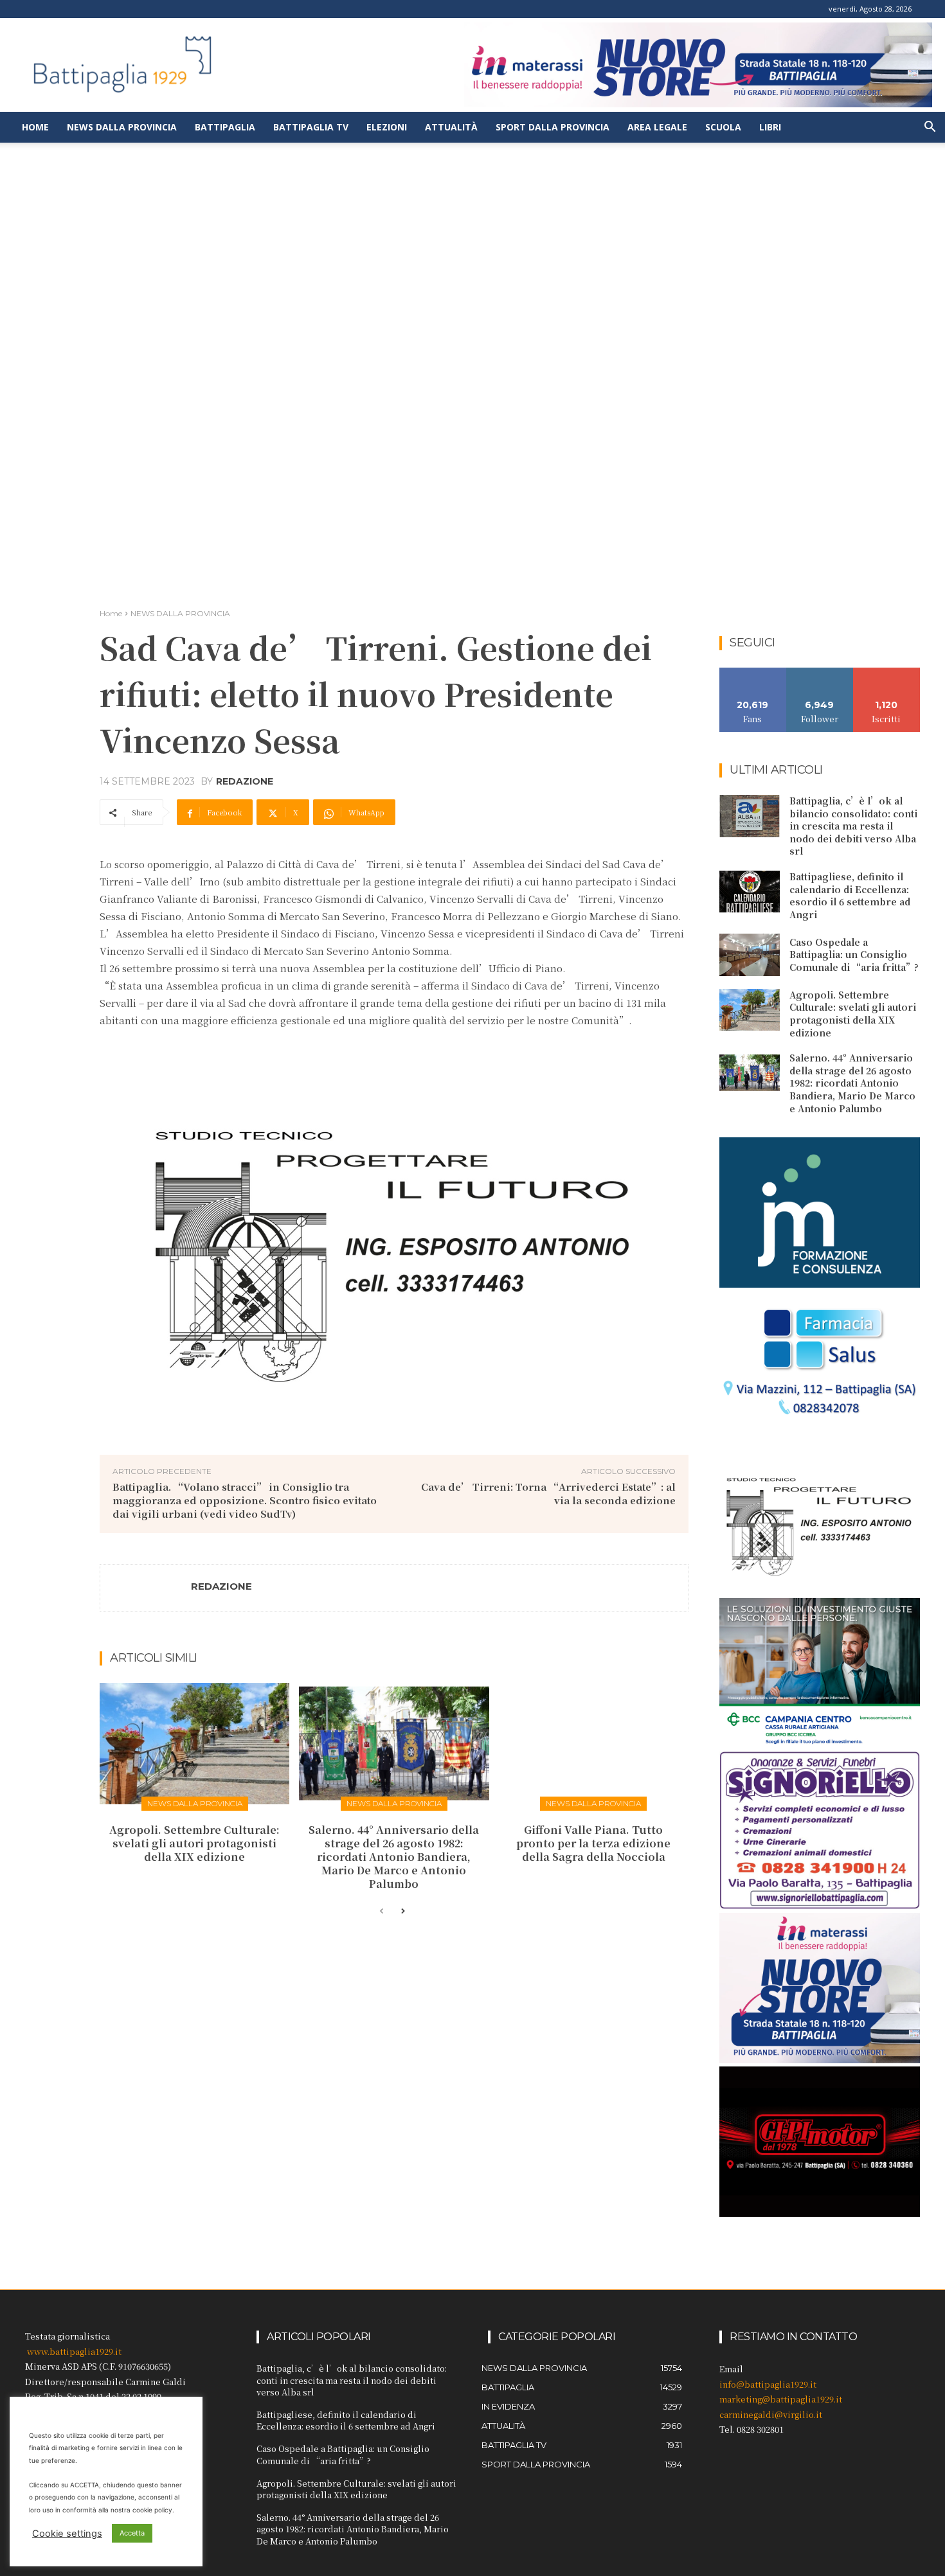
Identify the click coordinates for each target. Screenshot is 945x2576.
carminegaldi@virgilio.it (771, 2414)
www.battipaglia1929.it (74, 2351)
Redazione (245, 781)
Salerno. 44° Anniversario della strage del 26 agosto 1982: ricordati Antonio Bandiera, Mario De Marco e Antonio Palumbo (394, 1856)
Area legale (657, 127)
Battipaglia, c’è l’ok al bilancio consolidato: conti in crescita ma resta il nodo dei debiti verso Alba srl (853, 826)
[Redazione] (146, 1588)
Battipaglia (225, 127)
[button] (930, 128)
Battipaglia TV (311, 127)
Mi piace (753, 672)
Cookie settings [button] (67, 2534)
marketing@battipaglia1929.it (781, 2399)
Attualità (451, 127)
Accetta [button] (132, 2533)
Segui (820, 672)
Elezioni (387, 127)
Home (35, 127)
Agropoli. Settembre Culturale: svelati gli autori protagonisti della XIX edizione (194, 1843)
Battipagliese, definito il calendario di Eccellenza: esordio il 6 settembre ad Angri (850, 895)
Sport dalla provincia (553, 127)
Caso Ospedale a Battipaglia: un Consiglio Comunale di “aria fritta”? (854, 955)
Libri (770, 127)
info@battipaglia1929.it (768, 2384)
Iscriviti (887, 672)
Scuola (723, 127)
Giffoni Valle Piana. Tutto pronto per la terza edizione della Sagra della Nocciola (593, 1843)
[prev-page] (382, 1912)
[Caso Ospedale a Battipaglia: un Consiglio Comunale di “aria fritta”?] (750, 955)
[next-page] (402, 1912)
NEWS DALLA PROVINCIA (180, 613)
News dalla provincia (122, 127)
